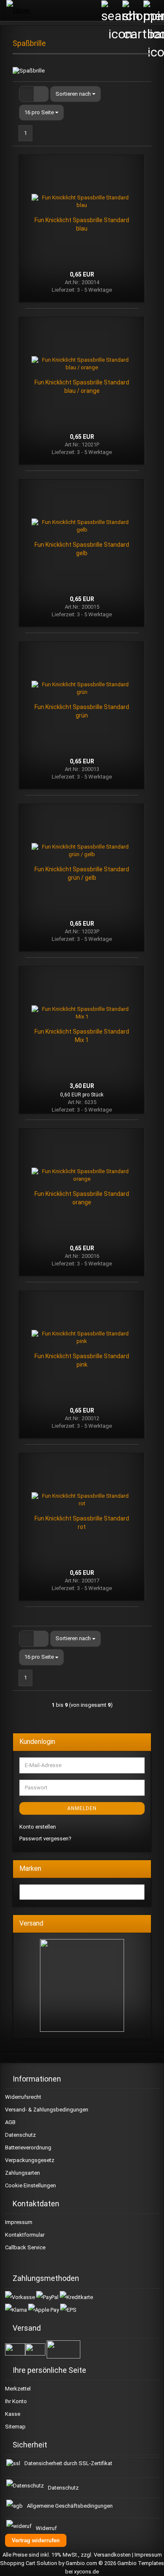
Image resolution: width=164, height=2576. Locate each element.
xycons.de (86, 2572)
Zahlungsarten (22, 2173)
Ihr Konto (16, 2401)
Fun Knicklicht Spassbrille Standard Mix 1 (82, 1036)
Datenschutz (20, 2135)
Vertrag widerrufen (36, 2540)
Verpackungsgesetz (30, 2160)
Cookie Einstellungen (30, 2185)
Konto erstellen (38, 1827)
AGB (10, 2122)
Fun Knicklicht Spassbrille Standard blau (82, 224)
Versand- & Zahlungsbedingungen (47, 2110)
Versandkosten (112, 2555)
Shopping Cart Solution (29, 2563)
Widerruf (46, 2528)
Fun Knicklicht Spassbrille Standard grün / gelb (82, 873)
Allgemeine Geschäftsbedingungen (70, 2506)
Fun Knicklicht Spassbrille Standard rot (82, 1523)
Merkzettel (18, 2389)
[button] (26, 94)
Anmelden (82, 1808)
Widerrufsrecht (23, 2097)
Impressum (19, 2222)
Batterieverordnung (28, 2148)
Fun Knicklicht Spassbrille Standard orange (82, 1198)
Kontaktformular (25, 2235)
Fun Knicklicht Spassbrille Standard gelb (82, 549)
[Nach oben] (147, 2563)
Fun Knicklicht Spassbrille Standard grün (82, 711)
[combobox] (75, 94)
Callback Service (25, 2247)
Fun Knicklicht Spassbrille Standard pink (82, 1360)
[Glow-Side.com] (27, 11)
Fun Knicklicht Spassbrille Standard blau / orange (82, 387)
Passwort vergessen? (45, 1839)
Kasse (13, 2414)
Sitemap (15, 2427)
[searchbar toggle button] (111, 11)
